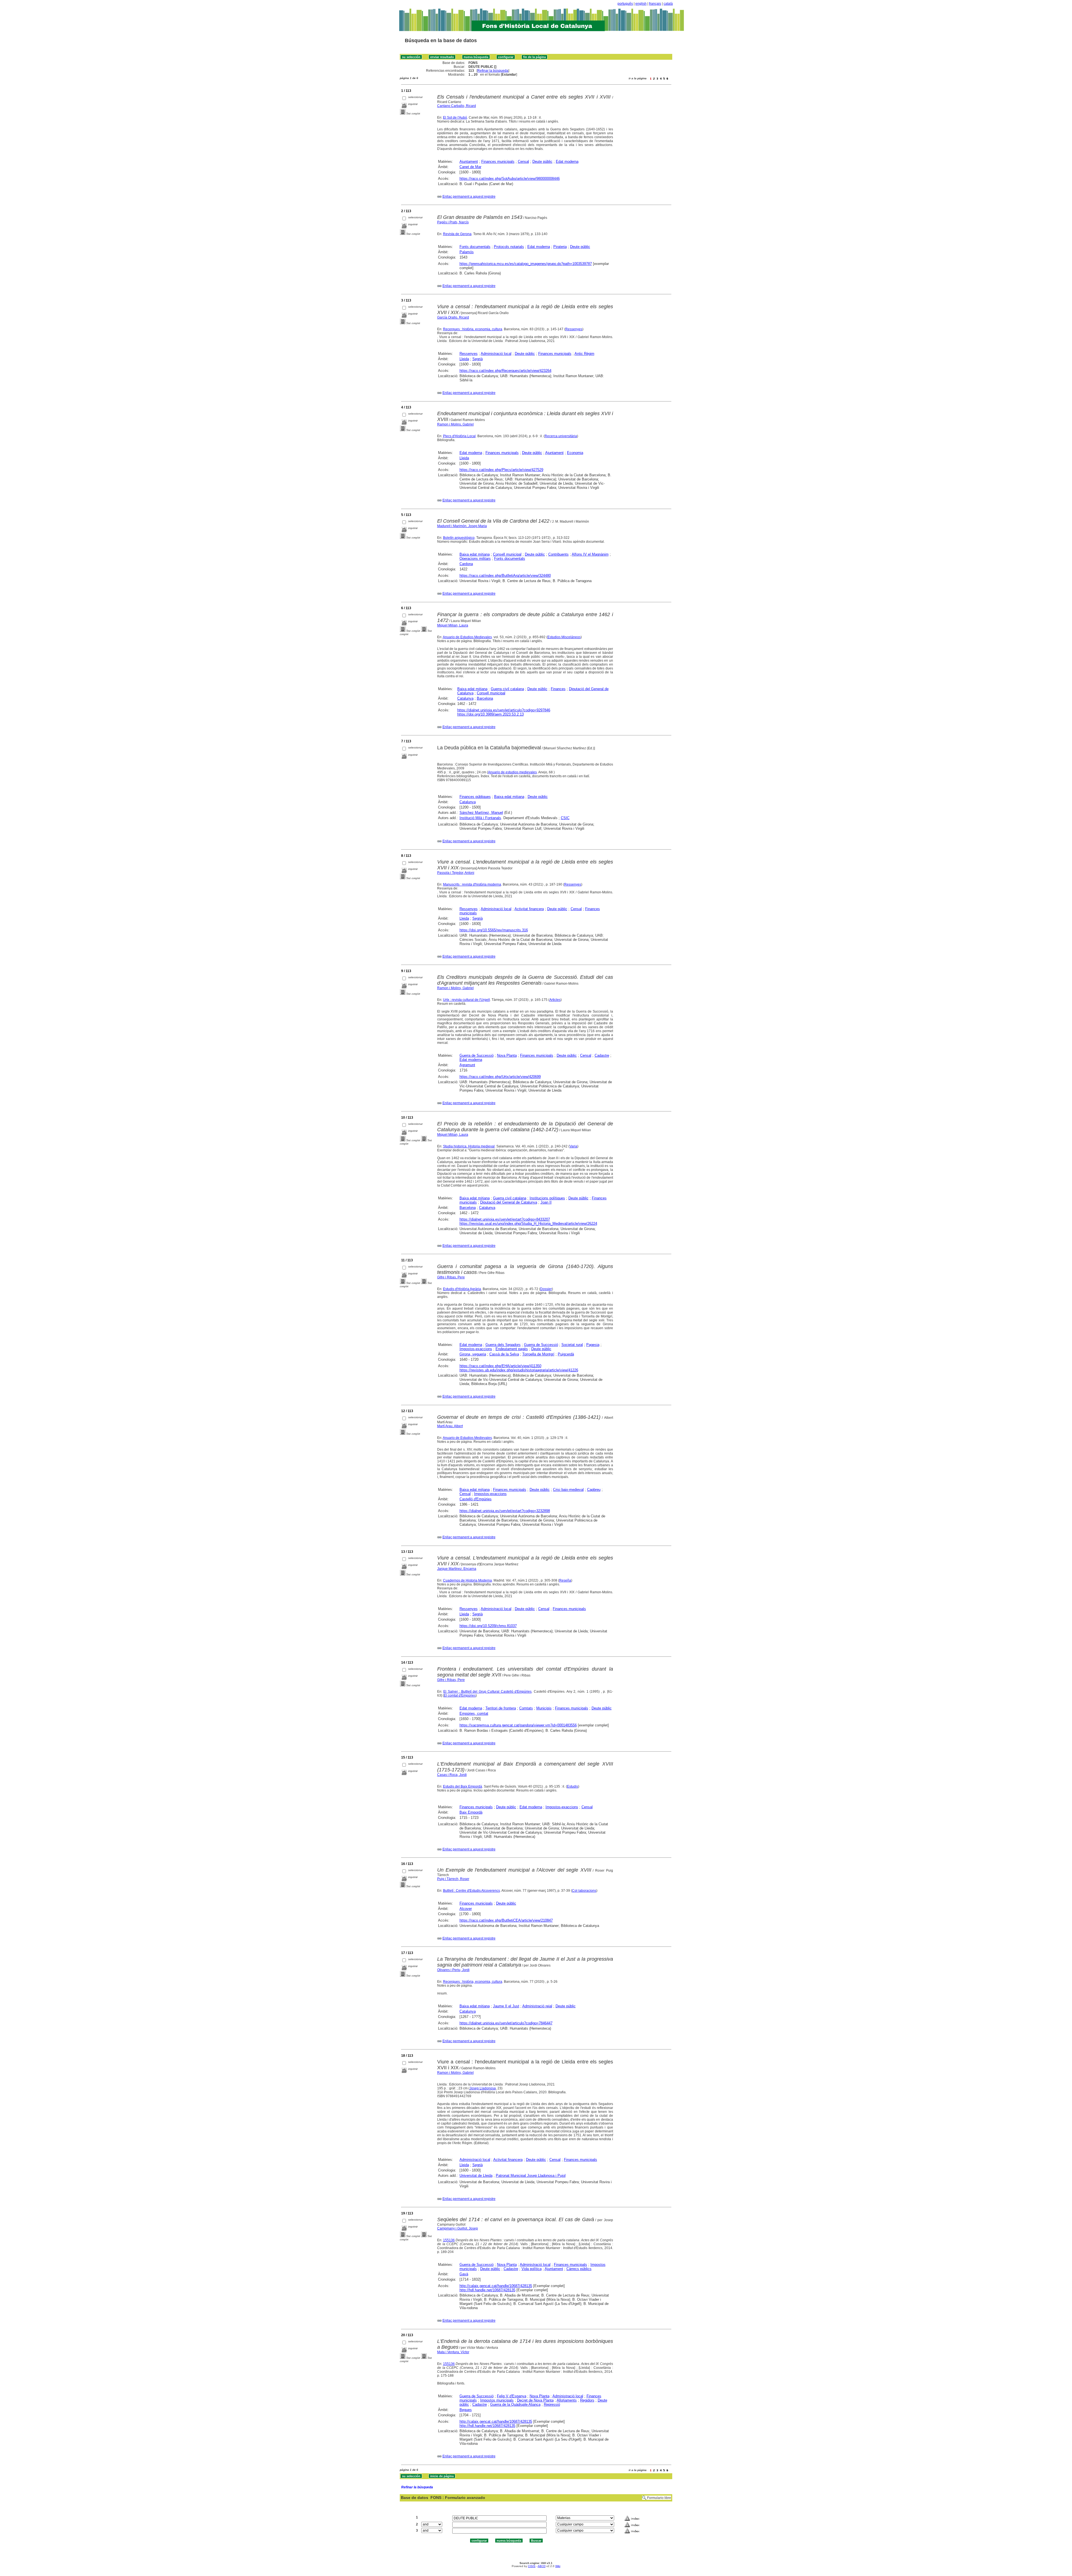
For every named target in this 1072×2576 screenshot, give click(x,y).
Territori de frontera (501, 1708)
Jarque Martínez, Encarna (457, 1569)
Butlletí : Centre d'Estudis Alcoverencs (472, 1891)
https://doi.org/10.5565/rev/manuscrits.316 (494, 930)
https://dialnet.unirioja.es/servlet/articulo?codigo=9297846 (504, 710)
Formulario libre (659, 2498)
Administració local (496, 354)
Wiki (558, 2566)
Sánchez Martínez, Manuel (481, 813)
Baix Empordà (471, 1812)
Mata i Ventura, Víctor (453, 2352)
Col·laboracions (584, 1891)
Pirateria (560, 247)
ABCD (542, 2566)
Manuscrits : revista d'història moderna (472, 884)
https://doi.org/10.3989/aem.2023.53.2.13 (490, 714)
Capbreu (594, 1490)
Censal (523, 162)
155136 (449, 2240)
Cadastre (602, 1055)
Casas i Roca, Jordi (452, 1775)
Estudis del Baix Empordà (463, 1786)
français (655, 4)
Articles (555, 1000)
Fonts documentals (475, 247)
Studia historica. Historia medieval (469, 1146)
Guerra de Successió (477, 1055)
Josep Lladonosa (483, 2088)
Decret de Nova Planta (535, 2400)
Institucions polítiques (547, 1198)
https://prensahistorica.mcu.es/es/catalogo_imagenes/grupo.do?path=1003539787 (526, 264)
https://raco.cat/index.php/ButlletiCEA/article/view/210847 (506, 1920)
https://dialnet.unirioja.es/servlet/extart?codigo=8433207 (505, 1219)
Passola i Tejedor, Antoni (456, 873)
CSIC (565, 818)
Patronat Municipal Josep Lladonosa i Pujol (531, 2176)
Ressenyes (574, 329)
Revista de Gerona (457, 234)
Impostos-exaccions (476, 1349)
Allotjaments (567, 2400)
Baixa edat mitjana (475, 554)
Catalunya (465, 698)
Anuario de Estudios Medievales (467, 637)
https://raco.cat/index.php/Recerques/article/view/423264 (505, 371)
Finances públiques (475, 797)
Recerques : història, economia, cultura (473, 329)
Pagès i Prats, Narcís (453, 222)
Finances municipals (498, 162)
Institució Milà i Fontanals (480, 818)
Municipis (544, 1708)
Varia (573, 1146)
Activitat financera (529, 909)
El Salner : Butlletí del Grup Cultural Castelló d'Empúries (487, 1692)
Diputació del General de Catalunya (509, 1202)
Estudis (573, 1786)
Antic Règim (584, 354)
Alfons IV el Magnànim (590, 554)
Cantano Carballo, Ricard (457, 106)
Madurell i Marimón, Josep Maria (462, 526)
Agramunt (467, 1065)
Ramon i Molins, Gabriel (455, 424)
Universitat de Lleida (476, 2176)
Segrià (478, 359)
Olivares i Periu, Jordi (453, 1970)
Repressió (552, 2404)
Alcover (466, 1909)
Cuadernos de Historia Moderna (467, 1580)
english (641, 4)
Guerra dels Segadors (503, 1345)
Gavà (464, 2274)
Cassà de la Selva (504, 1354)
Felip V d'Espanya (512, 2396)
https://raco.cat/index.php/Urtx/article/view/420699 (500, 1077)
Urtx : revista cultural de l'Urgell (466, 1000)
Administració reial (537, 2006)
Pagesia (593, 1345)
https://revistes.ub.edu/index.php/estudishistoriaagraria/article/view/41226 (519, 1370)
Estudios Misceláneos (564, 637)
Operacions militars (475, 559)
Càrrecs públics (579, 2269)
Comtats (526, 1708)
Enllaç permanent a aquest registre (469, 197)
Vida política (532, 2269)
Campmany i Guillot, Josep (458, 2228)
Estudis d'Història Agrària (462, 1289)
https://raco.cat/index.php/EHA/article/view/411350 (500, 1366)
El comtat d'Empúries (460, 1695)
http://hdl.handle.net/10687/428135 (487, 2290)
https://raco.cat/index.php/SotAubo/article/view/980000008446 (510, 179)
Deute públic (542, 162)
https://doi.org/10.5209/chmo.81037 (488, 1626)
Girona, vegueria (473, 1354)
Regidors (587, 2400)
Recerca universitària (561, 436)
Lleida (464, 359)
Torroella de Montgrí (538, 1354)
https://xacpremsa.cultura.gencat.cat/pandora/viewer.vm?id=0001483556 (518, 1725)
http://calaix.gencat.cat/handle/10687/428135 (496, 2286)
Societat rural (572, 1345)
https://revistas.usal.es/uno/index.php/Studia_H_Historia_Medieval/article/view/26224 (528, 1224)
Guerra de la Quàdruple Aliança (515, 2404)
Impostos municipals (497, 2400)
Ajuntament (469, 162)
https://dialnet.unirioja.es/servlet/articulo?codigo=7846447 (506, 2023)
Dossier (546, 1289)
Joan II (546, 1202)
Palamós (467, 252)
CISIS (532, 2566)
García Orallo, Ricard (453, 317)
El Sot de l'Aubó (455, 118)
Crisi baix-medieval (568, 1490)
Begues (466, 2410)
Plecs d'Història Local (459, 436)
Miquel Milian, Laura (453, 625)
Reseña (565, 1580)
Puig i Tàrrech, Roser (453, 1879)
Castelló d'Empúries (476, 1499)
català (668, 4)
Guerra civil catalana (507, 689)
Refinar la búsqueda (493, 71)
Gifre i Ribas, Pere (451, 1277)
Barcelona (485, 698)
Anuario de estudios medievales (512, 772)
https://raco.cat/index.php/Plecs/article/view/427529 (501, 470)
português (625, 4)
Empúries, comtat (474, 1713)
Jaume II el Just (506, 2006)
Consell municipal (507, 554)
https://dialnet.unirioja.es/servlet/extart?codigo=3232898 (505, 1511)
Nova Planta (507, 1055)
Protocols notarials (509, 247)
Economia (575, 453)
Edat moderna (567, 162)
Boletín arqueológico (459, 538)
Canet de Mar (470, 167)
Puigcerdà (566, 1354)
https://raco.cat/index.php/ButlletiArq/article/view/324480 (505, 576)
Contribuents (558, 554)
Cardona (466, 564)
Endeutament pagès (512, 1349)
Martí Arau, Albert (450, 1426)
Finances (558, 689)
